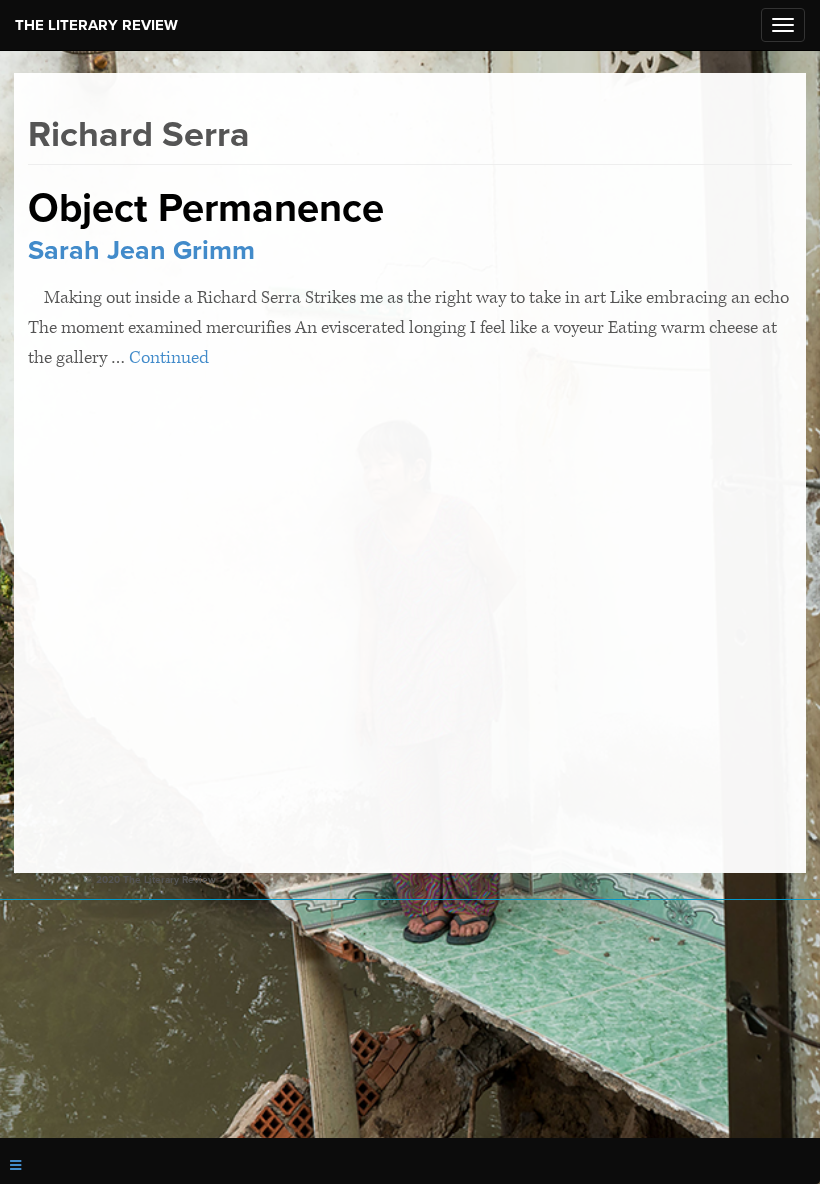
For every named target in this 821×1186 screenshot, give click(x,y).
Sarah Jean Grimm (141, 250)
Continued (169, 357)
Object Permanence (206, 208)
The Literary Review (96, 25)
